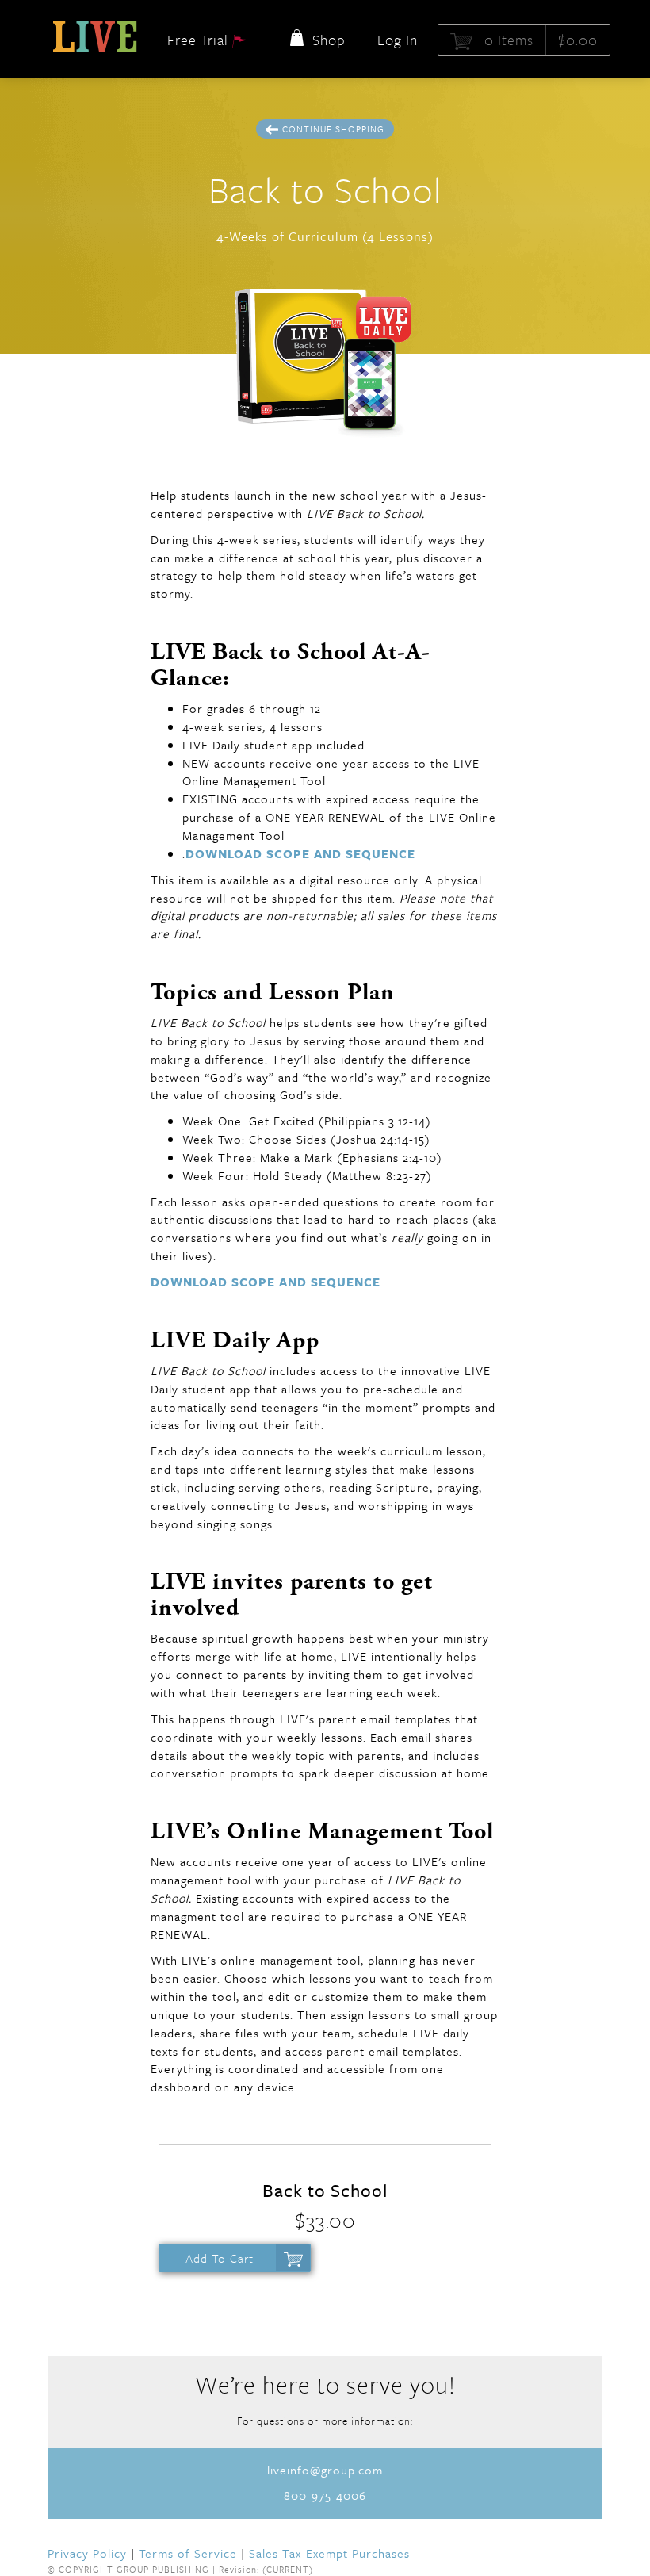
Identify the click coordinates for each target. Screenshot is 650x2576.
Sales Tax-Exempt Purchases (329, 2553)
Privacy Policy (87, 2553)
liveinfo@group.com (325, 2470)
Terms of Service (188, 2553)
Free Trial (200, 40)
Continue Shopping (333, 129)
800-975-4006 (325, 2495)
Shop (327, 40)
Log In (398, 40)
